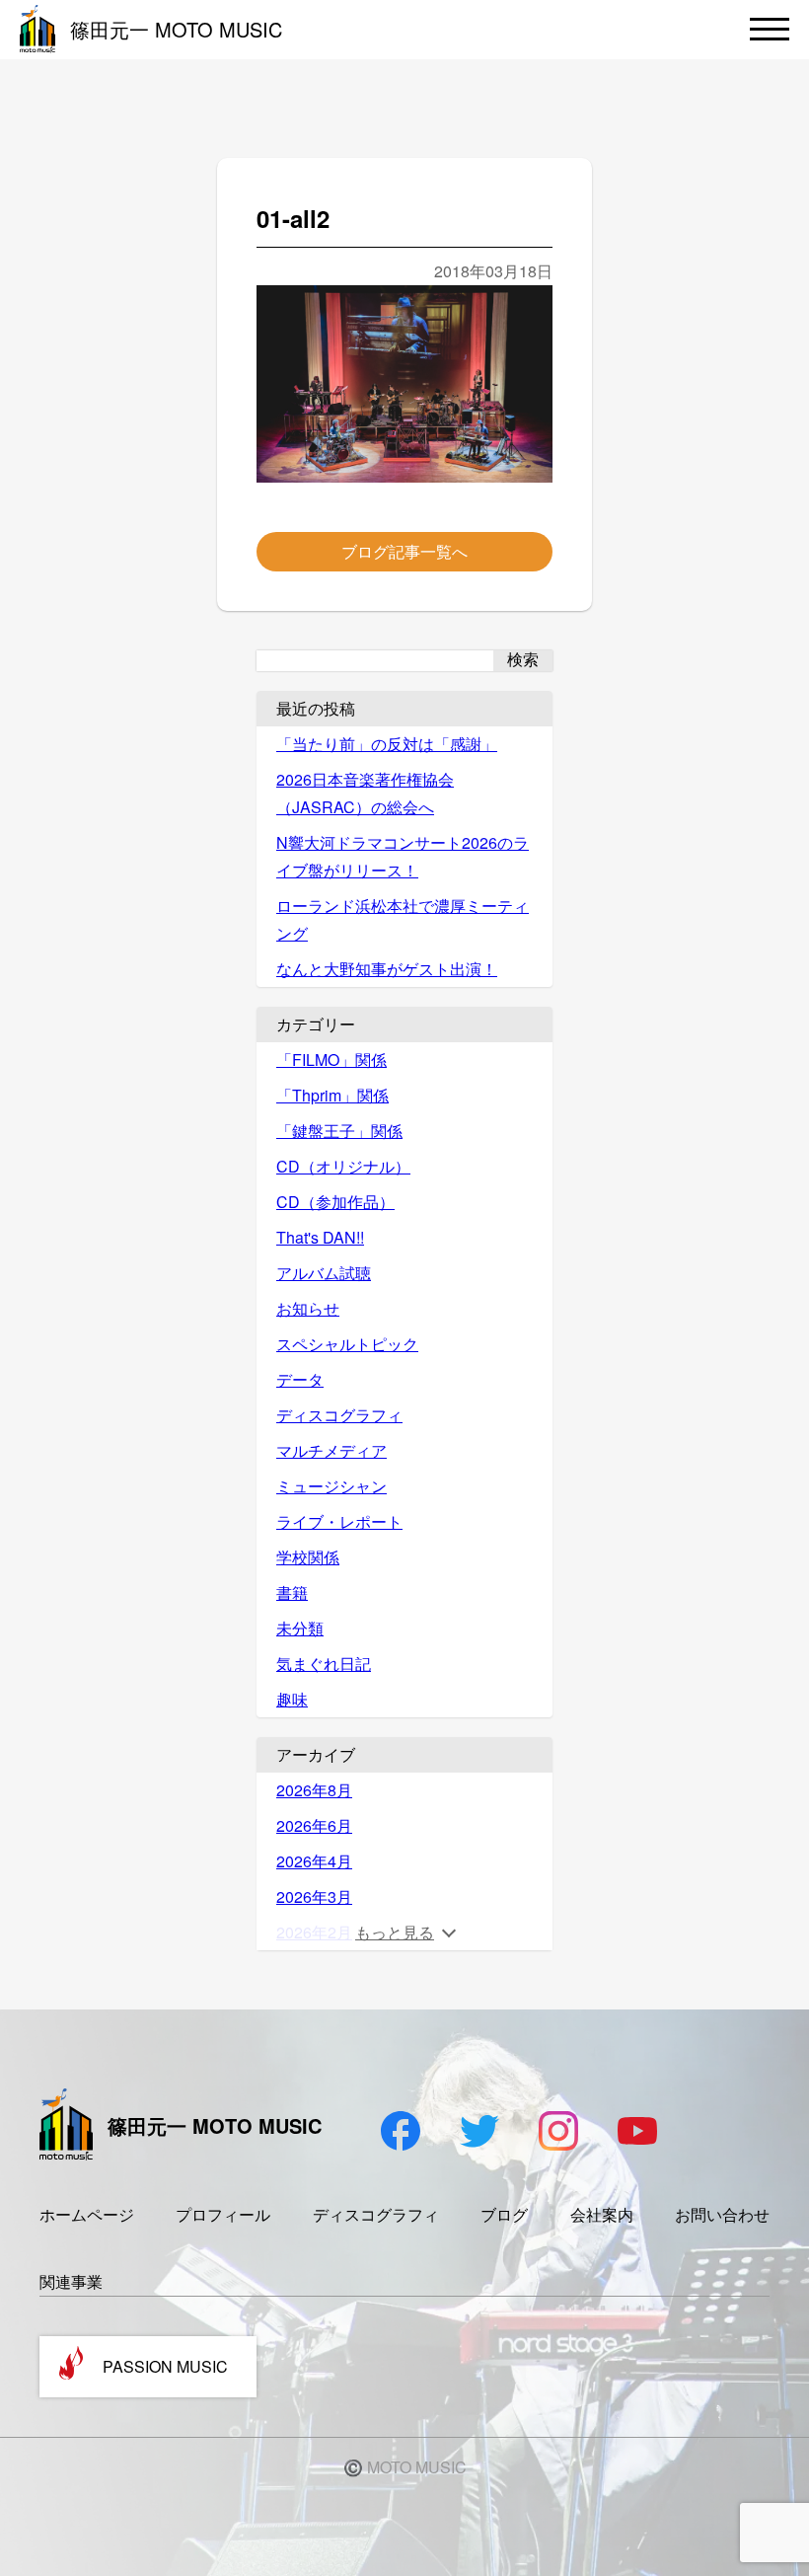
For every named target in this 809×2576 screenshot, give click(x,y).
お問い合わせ (722, 2214)
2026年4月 (314, 1861)
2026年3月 (314, 1896)
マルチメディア (331, 1450)
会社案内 (602, 2214)
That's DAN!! (320, 1237)
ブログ (504, 2214)
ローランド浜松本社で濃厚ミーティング (403, 919)
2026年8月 (314, 1790)
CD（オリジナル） (343, 1166)
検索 (523, 660)
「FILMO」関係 (331, 1060)
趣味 (292, 1699)
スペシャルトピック (347, 1344)
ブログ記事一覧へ (404, 551)
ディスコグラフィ (339, 1415)
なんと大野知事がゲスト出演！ (387, 969)
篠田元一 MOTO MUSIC (176, 29)
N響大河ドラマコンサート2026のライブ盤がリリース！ (403, 856)
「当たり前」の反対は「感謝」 (387, 744)
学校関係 (308, 1557)
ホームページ (87, 2214)
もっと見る (395, 1932)
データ (300, 1379)
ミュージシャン (331, 1486)
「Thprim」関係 (332, 1095)
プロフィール (223, 2214)
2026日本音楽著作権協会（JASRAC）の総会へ (365, 793)
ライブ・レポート (339, 1521)
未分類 (300, 1628)
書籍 (292, 1592)
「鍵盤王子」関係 (339, 1131)
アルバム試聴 (324, 1273)
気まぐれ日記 (324, 1664)
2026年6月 (314, 1825)
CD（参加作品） (335, 1202)
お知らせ (308, 1308)
